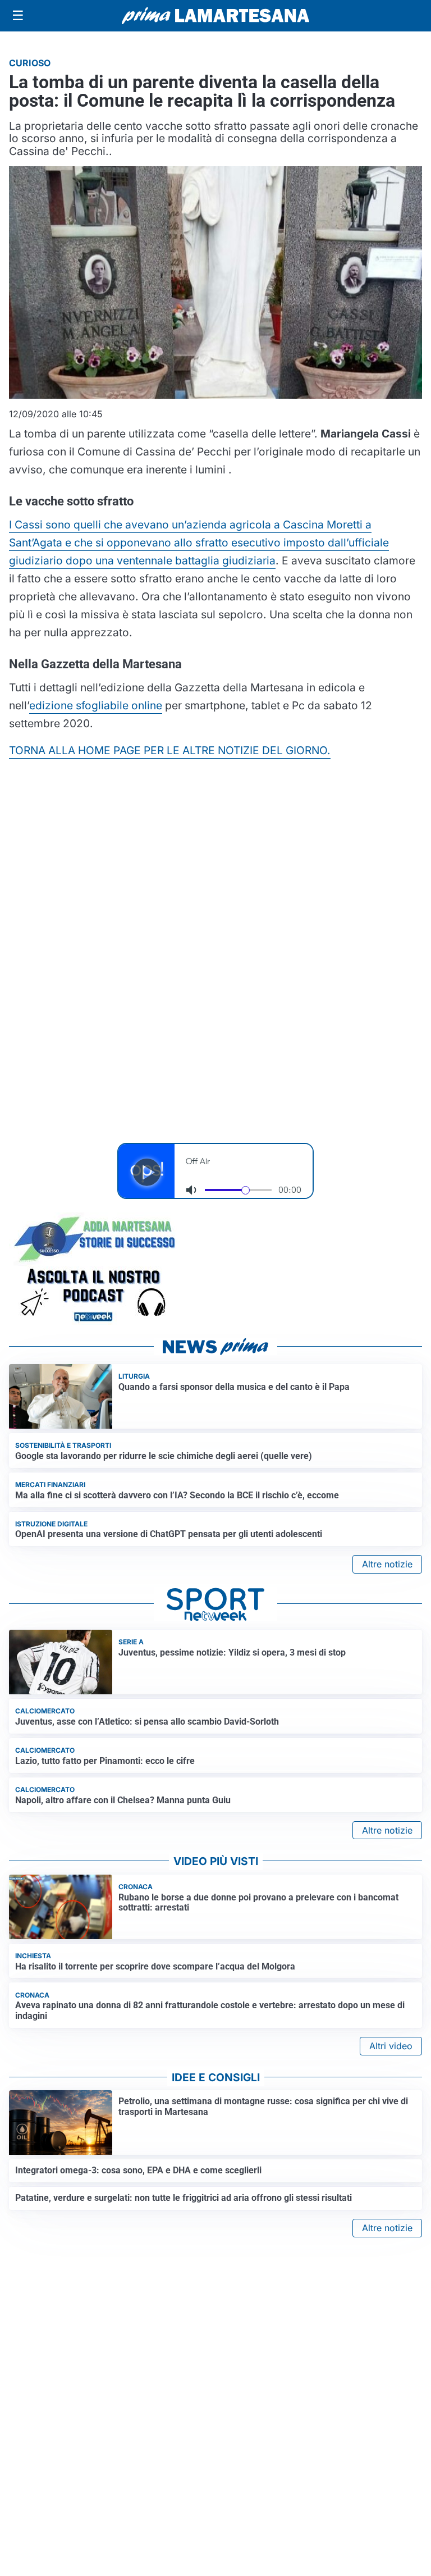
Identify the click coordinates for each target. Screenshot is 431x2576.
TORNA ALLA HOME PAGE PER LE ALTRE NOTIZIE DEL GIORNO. (170, 750)
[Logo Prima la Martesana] (215, 16)
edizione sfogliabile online (96, 705)
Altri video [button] (391, 2046)
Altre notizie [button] (387, 1564)
